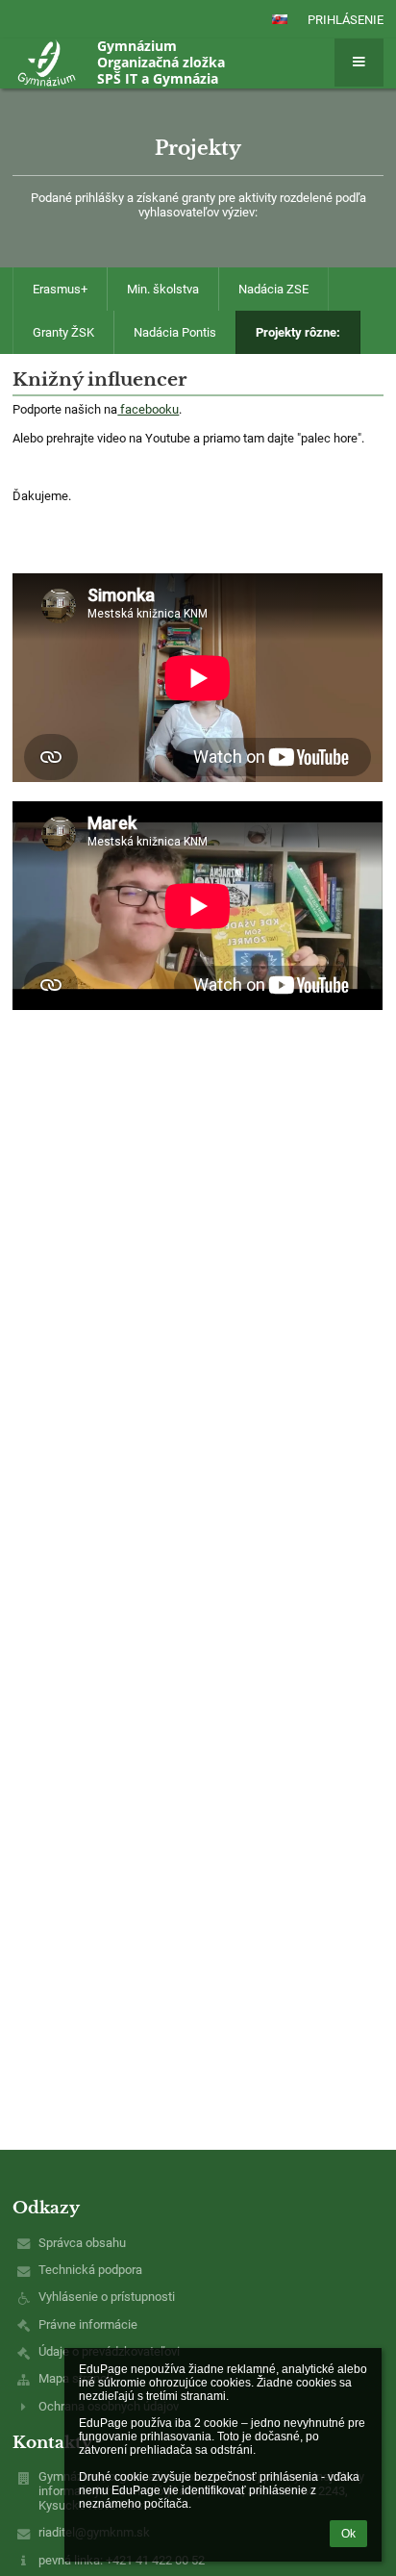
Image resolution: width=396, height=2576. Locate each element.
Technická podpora (90, 2270)
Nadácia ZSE (273, 289)
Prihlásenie (346, 20)
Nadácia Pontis (175, 332)
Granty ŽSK (63, 332)
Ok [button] (348, 2534)
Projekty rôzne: (298, 332)
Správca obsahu (82, 2243)
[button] (280, 19)
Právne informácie (88, 2324)
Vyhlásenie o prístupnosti (107, 2297)
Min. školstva (163, 289)
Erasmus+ (60, 289)
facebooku (148, 409)
